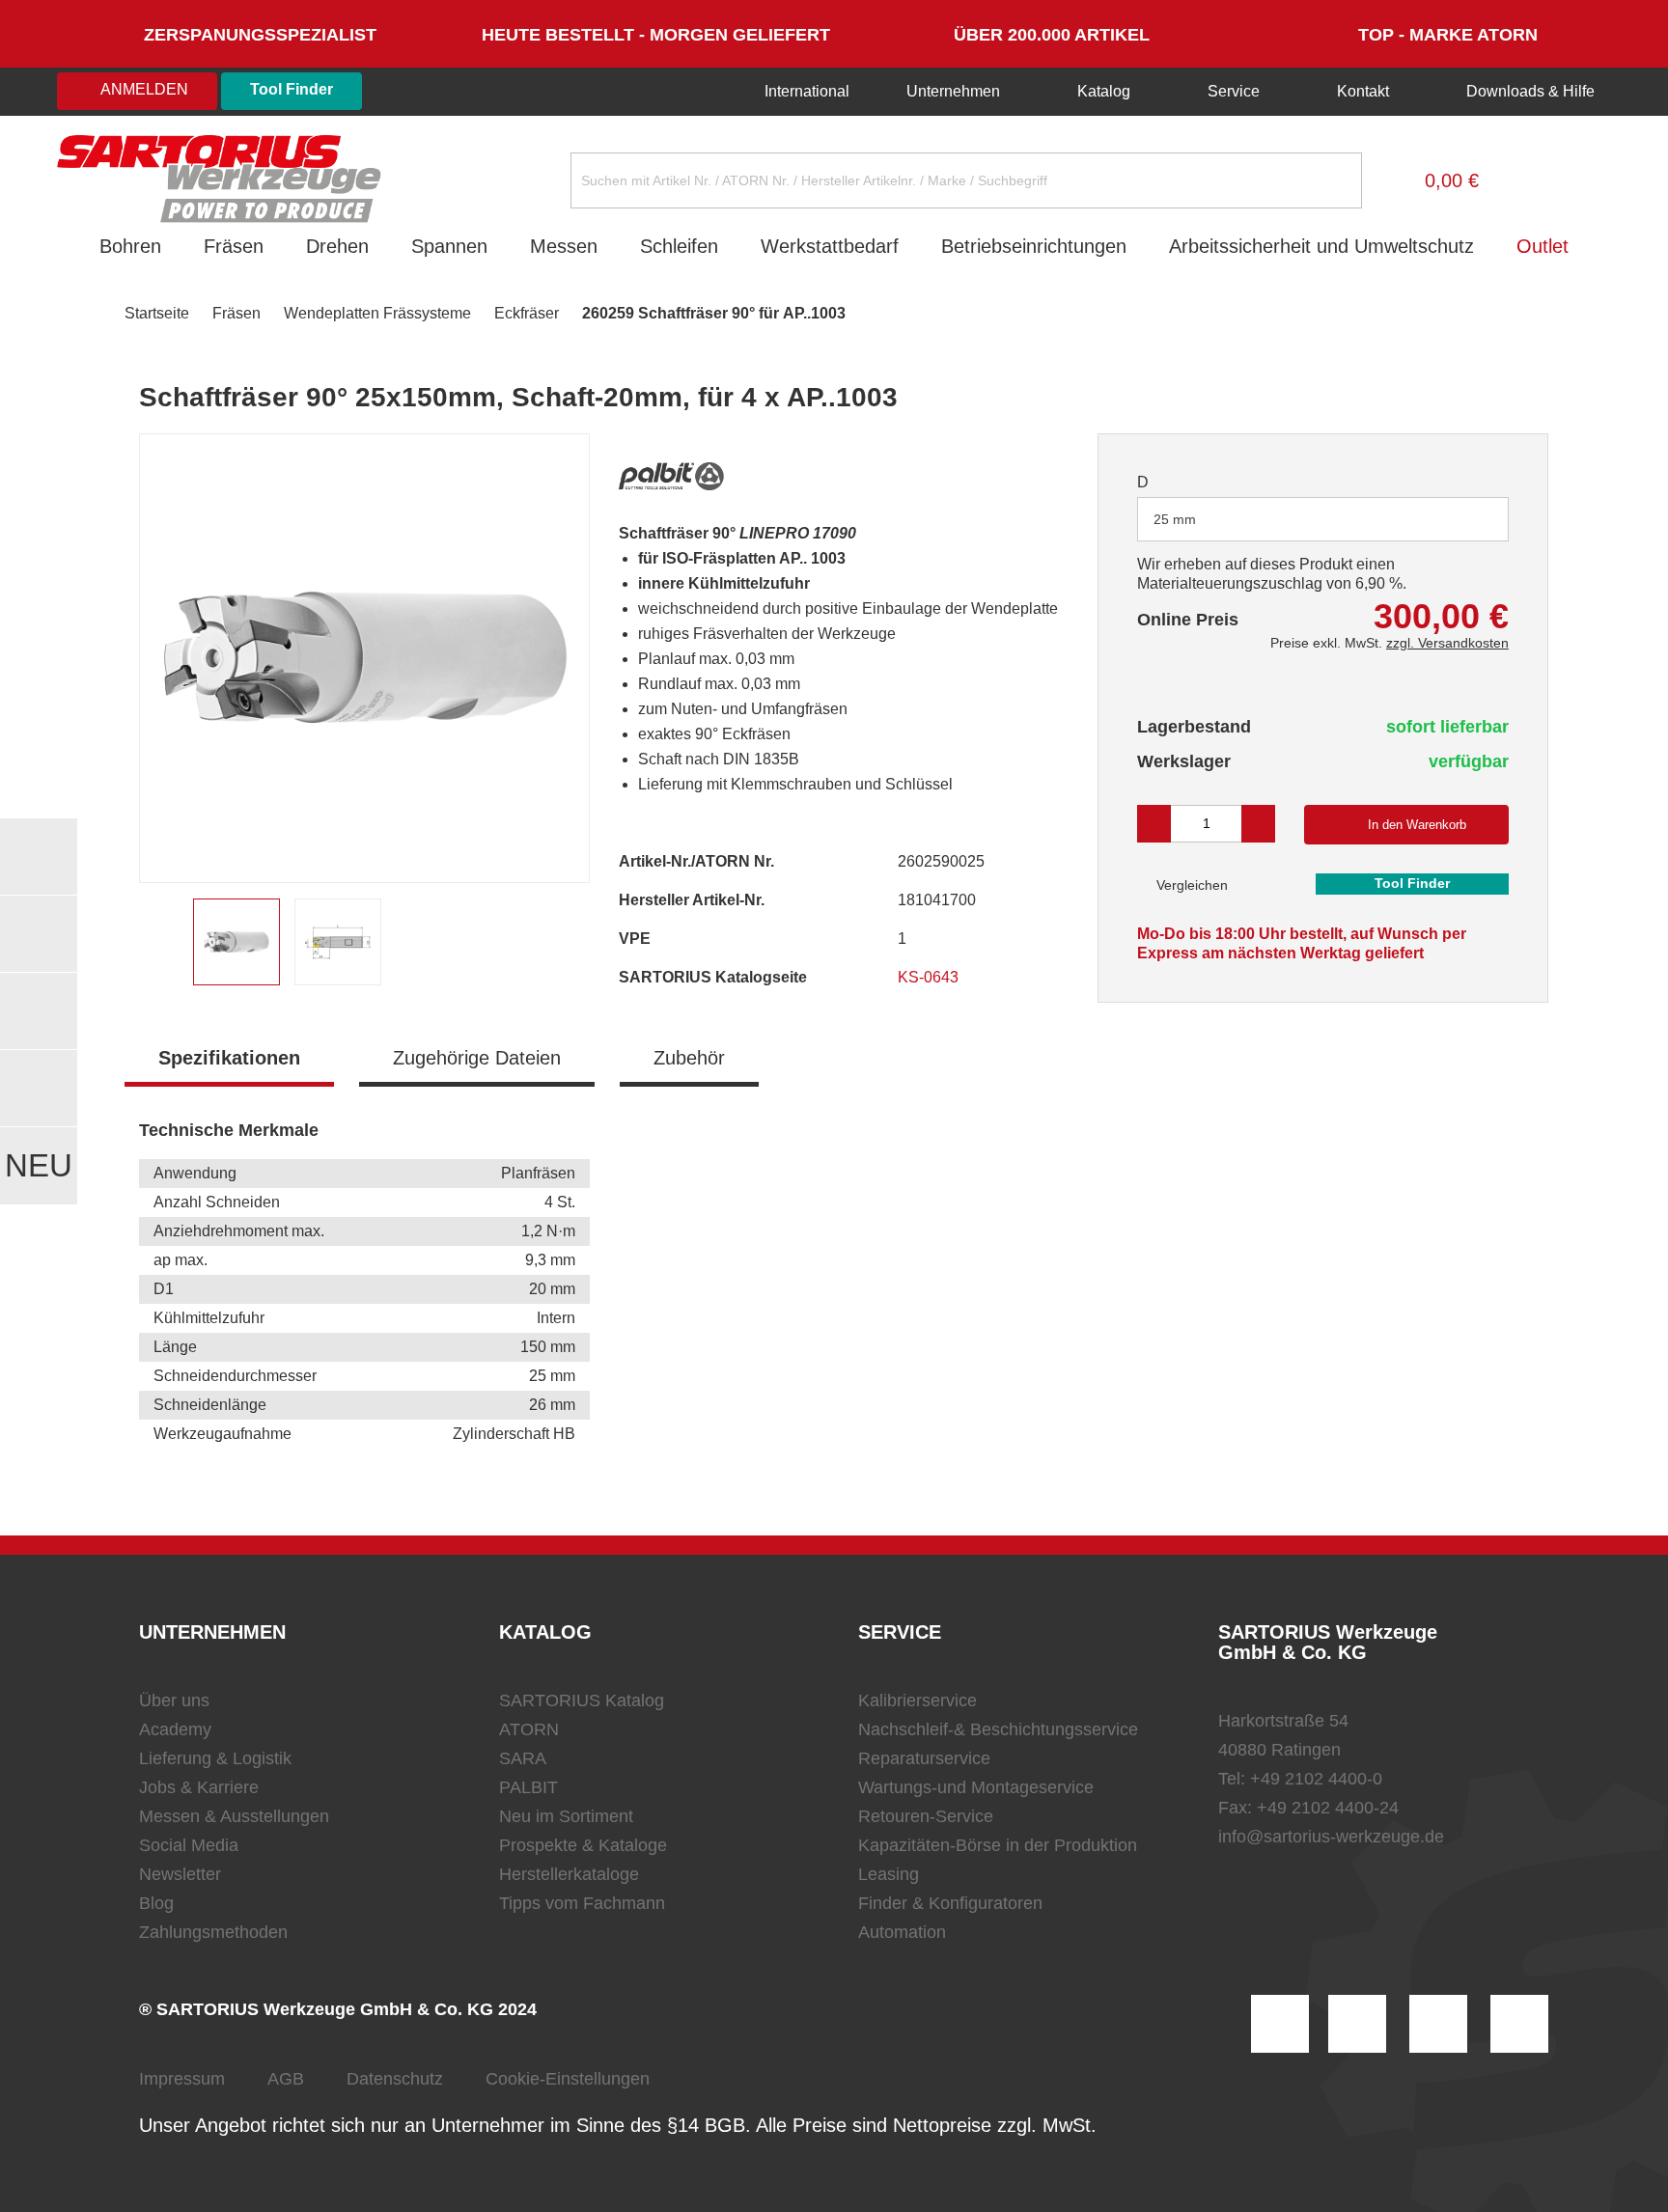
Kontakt (1363, 91)
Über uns (174, 1700)
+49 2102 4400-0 (1316, 1779)
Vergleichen (1190, 885)
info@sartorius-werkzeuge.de (1331, 1837)
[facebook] (1438, 2024)
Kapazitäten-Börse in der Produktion (998, 1845)
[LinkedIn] (1357, 2024)
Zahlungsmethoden (213, 1932)
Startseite (157, 313)
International (805, 91)
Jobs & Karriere (199, 1787)
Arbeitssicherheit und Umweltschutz (1321, 246)
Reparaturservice (924, 1758)
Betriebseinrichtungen (1034, 246)
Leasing (889, 1874)
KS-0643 (930, 977)
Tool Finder (292, 89)
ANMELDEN (143, 89)
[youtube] (1519, 2024)
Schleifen (679, 246)
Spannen (449, 246)
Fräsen (234, 246)
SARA (523, 1758)
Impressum (182, 2079)
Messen (564, 246)
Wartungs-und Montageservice (976, 1787)
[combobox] (1323, 519)
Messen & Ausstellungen (234, 1816)
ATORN (529, 1729)
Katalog (1104, 91)
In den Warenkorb (1417, 825)
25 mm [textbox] (1175, 519)
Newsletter (180, 1874)
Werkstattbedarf (830, 246)
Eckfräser (527, 313)
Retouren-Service (926, 1816)
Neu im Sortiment (566, 1816)
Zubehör (689, 1058)
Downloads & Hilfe (1529, 91)
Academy (175, 1729)
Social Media (189, 1845)
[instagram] (1280, 2024)
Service (1234, 91)
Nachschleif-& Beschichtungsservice (998, 1729)
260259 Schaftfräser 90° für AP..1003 (714, 313)
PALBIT (528, 1787)
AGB (286, 2079)
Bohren (130, 246)
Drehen (337, 246)
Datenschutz (395, 2079)
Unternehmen (953, 91)
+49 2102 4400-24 (1328, 1808)
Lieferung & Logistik (215, 1758)
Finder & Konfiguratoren (950, 1903)
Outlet (1543, 246)
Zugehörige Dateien (477, 1058)
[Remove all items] (1470, 518)
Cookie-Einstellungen (568, 2079)
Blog (156, 1903)
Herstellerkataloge (569, 1874)
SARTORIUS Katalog (582, 1700)
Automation (902, 1932)
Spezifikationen (229, 1058)
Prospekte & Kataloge (583, 1845)
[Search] (1332, 180)
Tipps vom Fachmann (582, 1903)
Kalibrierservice (917, 1700)
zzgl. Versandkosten (1447, 643)
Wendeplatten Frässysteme (377, 313)
